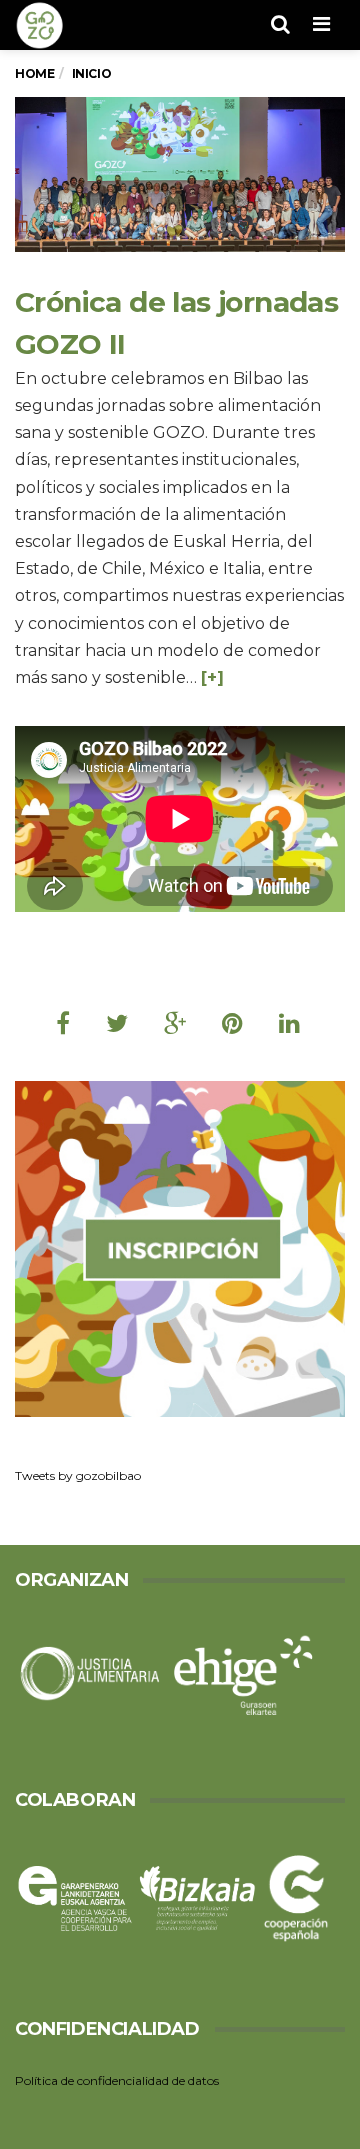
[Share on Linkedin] (289, 1023)
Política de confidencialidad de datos (117, 2080)
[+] (212, 677)
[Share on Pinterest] (232, 1023)
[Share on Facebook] (63, 1023)
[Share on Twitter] (117, 1023)
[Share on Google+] (175, 1023)
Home (34, 73)
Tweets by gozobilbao (78, 1475)
